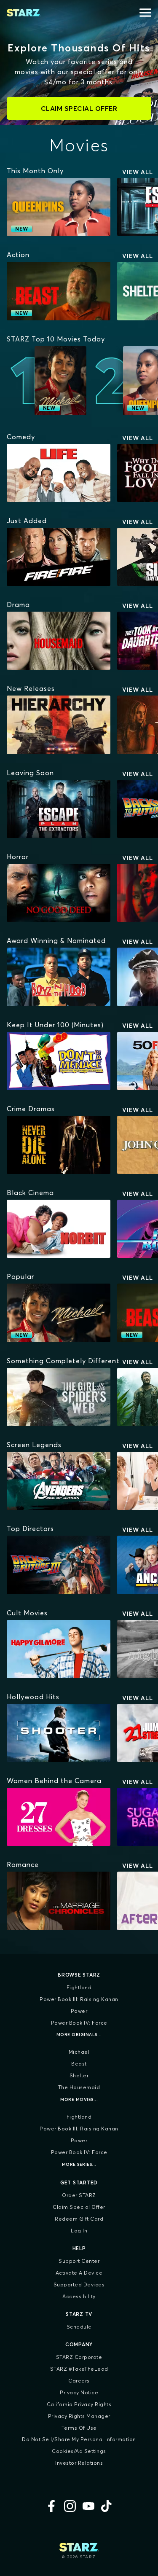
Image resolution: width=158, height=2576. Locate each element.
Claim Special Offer (79, 2207)
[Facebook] (51, 2506)
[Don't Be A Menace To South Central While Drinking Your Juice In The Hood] (59, 1061)
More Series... (79, 2164)
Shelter (79, 2075)
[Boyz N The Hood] (59, 977)
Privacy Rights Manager (79, 2416)
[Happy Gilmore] (59, 1649)
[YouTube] (88, 2506)
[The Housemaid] (59, 641)
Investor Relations (79, 2463)
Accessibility (79, 2296)
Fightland (79, 1987)
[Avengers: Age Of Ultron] (59, 1481)
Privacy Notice (79, 2392)
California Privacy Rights (79, 2404)
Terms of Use (79, 2428)
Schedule (79, 2327)
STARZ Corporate (79, 2357)
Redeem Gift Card (79, 2219)
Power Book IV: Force (79, 2023)
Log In (79, 2231)
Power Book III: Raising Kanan (79, 1999)
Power (79, 2011)
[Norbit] (59, 1229)
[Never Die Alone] (59, 1145)
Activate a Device (79, 2273)
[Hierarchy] (59, 725)
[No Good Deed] (59, 893)
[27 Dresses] (59, 1817)
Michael (79, 2052)
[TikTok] (107, 2506)
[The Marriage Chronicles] (59, 1901)
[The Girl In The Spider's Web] (59, 1397)
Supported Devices (79, 2285)
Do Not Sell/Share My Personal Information (79, 2439)
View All (138, 172)
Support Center (79, 2261)
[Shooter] (59, 1733)
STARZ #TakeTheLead (79, 2369)
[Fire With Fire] (59, 557)
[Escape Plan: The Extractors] (59, 809)
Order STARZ (79, 2195)
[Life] (59, 473)
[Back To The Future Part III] (59, 1565)
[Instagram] (70, 2506)
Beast (79, 2064)
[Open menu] (145, 13)
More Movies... (79, 2099)
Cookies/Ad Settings (79, 2451)
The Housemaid (79, 2087)
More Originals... (79, 2035)
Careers (79, 2381)
